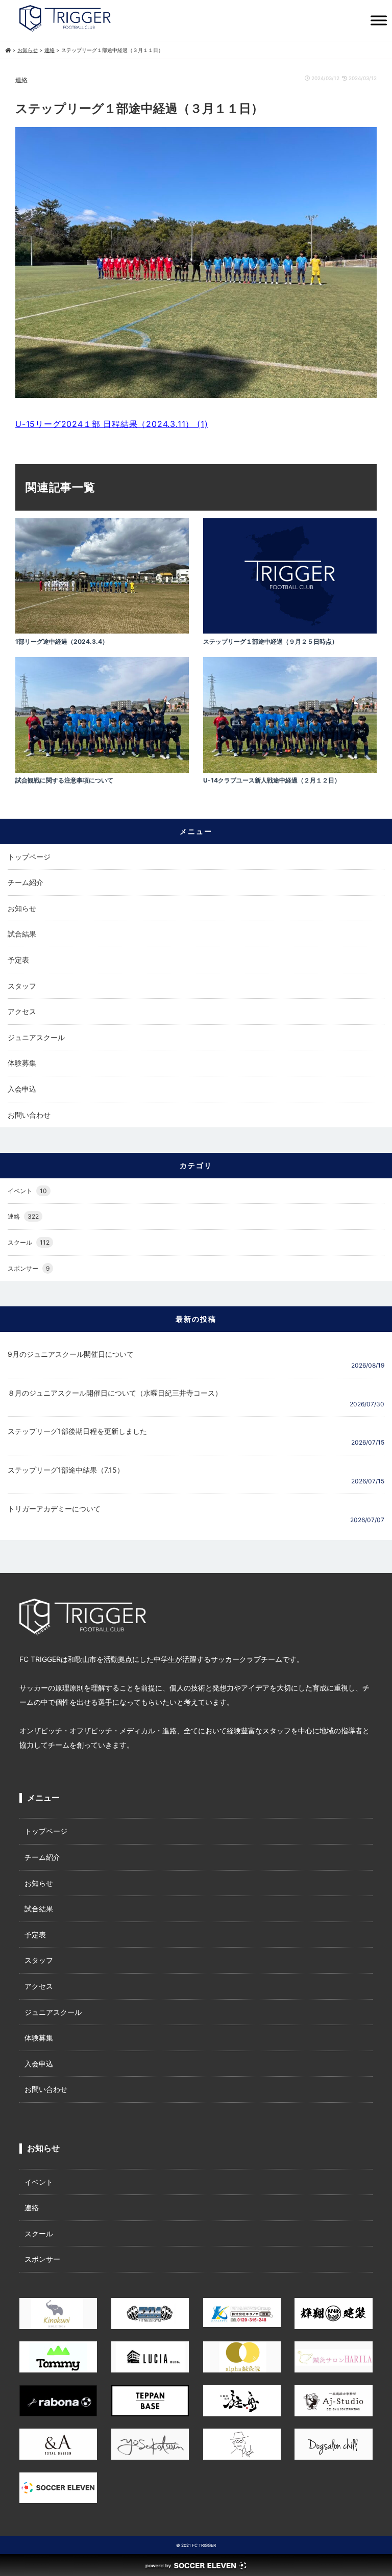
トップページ (29, 857)
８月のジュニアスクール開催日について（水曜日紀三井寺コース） (115, 1393)
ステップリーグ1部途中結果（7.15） (66, 1470)
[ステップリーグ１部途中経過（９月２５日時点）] (290, 631)
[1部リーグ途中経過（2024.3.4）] (102, 631)
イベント (27, 1191)
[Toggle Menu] (379, 20)
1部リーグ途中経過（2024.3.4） (62, 641)
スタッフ (22, 986)
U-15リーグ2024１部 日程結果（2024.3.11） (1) (112, 424)
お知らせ (22, 908)
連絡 (21, 80)
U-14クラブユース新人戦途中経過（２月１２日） (272, 780)
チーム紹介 (26, 882)
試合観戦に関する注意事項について (64, 780)
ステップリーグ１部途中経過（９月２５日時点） (271, 641)
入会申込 (22, 1089)
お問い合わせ (29, 1115)
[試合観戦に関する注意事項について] (102, 770)
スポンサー (29, 1268)
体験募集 (22, 1063)
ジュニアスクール (36, 1037)
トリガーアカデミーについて (54, 1509)
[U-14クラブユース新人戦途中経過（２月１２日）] (290, 770)
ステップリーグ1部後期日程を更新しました (77, 1431)
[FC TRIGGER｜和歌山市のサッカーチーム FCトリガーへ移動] (8, 50)
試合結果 (22, 934)
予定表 (18, 960)
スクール (29, 1242)
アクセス (22, 1011)
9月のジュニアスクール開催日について (71, 1354)
